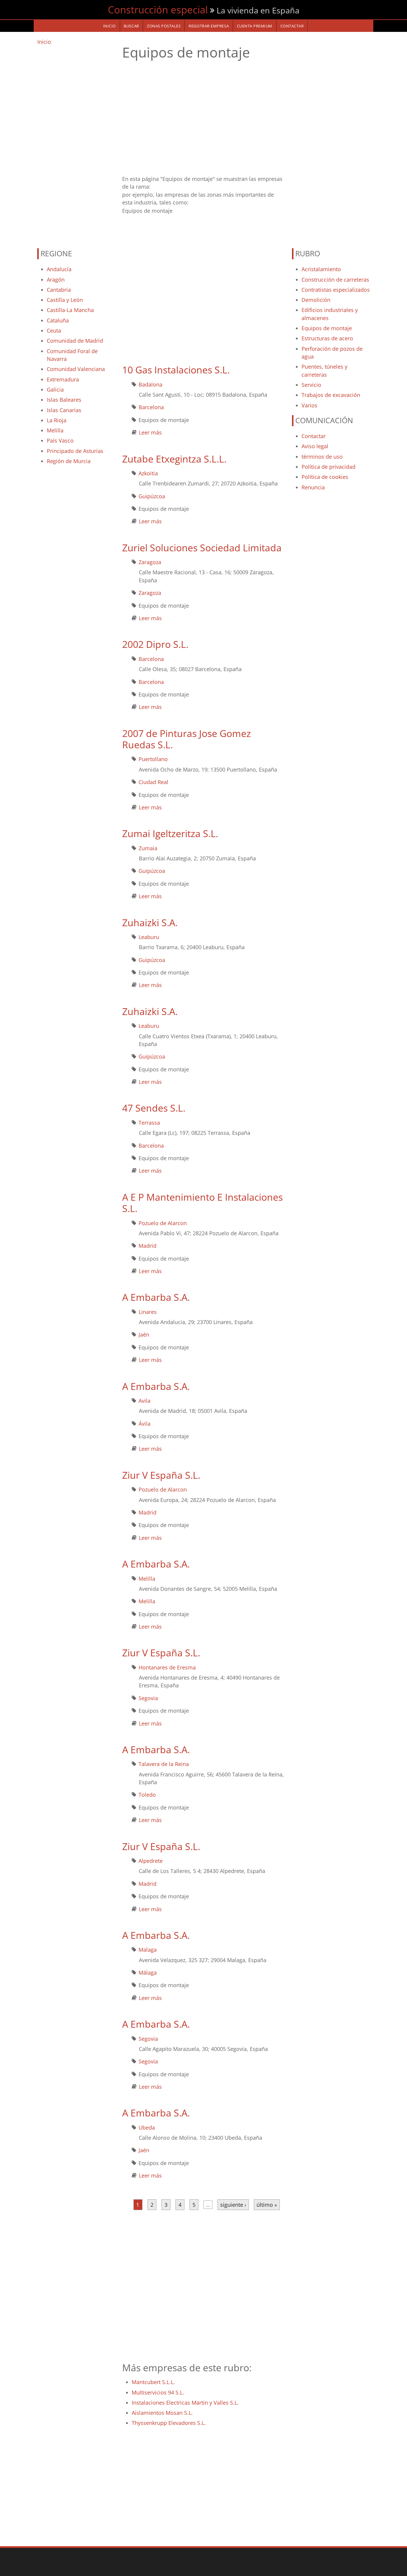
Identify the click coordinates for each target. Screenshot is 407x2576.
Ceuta (54, 330)
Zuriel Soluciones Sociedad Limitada (202, 548)
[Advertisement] (76, 144)
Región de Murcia (69, 461)
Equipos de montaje (327, 328)
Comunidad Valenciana (76, 369)
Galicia (55, 389)
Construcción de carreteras (335, 280)
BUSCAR (131, 26)
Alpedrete (151, 1861)
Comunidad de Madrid (75, 341)
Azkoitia (148, 473)
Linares (148, 1312)
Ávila (145, 1424)
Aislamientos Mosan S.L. (162, 2413)
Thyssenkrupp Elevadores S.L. (169, 2423)
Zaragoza (150, 562)
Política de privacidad (328, 467)
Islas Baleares (64, 400)
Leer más (150, 432)
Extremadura (63, 379)
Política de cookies (325, 477)
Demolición (316, 300)
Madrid (147, 1246)
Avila (145, 1401)
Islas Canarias (64, 410)
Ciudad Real (153, 782)
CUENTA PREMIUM (255, 26)
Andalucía (59, 269)
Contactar (314, 436)
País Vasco (60, 440)
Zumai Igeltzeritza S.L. (170, 833)
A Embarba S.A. (156, 1297)
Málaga (148, 1973)
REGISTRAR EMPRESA (209, 26)
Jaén (144, 1334)
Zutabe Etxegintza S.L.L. (174, 459)
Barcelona (151, 407)
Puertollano (153, 759)
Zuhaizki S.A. (150, 922)
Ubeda (147, 2127)
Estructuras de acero (327, 338)
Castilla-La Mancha (70, 310)
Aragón (56, 280)
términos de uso (322, 457)
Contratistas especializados (336, 290)
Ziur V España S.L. (161, 1475)
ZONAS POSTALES (164, 26)
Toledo (147, 1795)
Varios (309, 405)
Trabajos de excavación (331, 395)
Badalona (150, 384)
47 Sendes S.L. (154, 1108)
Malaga (148, 1950)
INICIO (109, 26)
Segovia (148, 1698)
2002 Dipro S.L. (155, 644)
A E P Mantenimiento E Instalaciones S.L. (202, 1203)
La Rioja (57, 420)
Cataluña (58, 320)
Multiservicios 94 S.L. (158, 2392)
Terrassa (149, 1123)
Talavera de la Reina (164, 1764)
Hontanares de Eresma (167, 1667)
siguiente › (233, 2205)
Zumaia (148, 848)
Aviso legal (315, 446)
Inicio (44, 42)
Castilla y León (65, 300)
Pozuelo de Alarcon (163, 1223)
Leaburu (149, 937)
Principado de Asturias (75, 451)
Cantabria (59, 290)
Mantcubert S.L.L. (153, 2382)
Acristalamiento (321, 269)
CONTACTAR (292, 26)
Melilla (55, 430)
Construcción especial (158, 10)
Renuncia (313, 487)
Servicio (311, 385)
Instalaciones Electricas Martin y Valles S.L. (185, 2403)
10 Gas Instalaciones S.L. (176, 370)
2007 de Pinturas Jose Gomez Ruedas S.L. (187, 739)
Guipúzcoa (152, 496)
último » (267, 2205)
